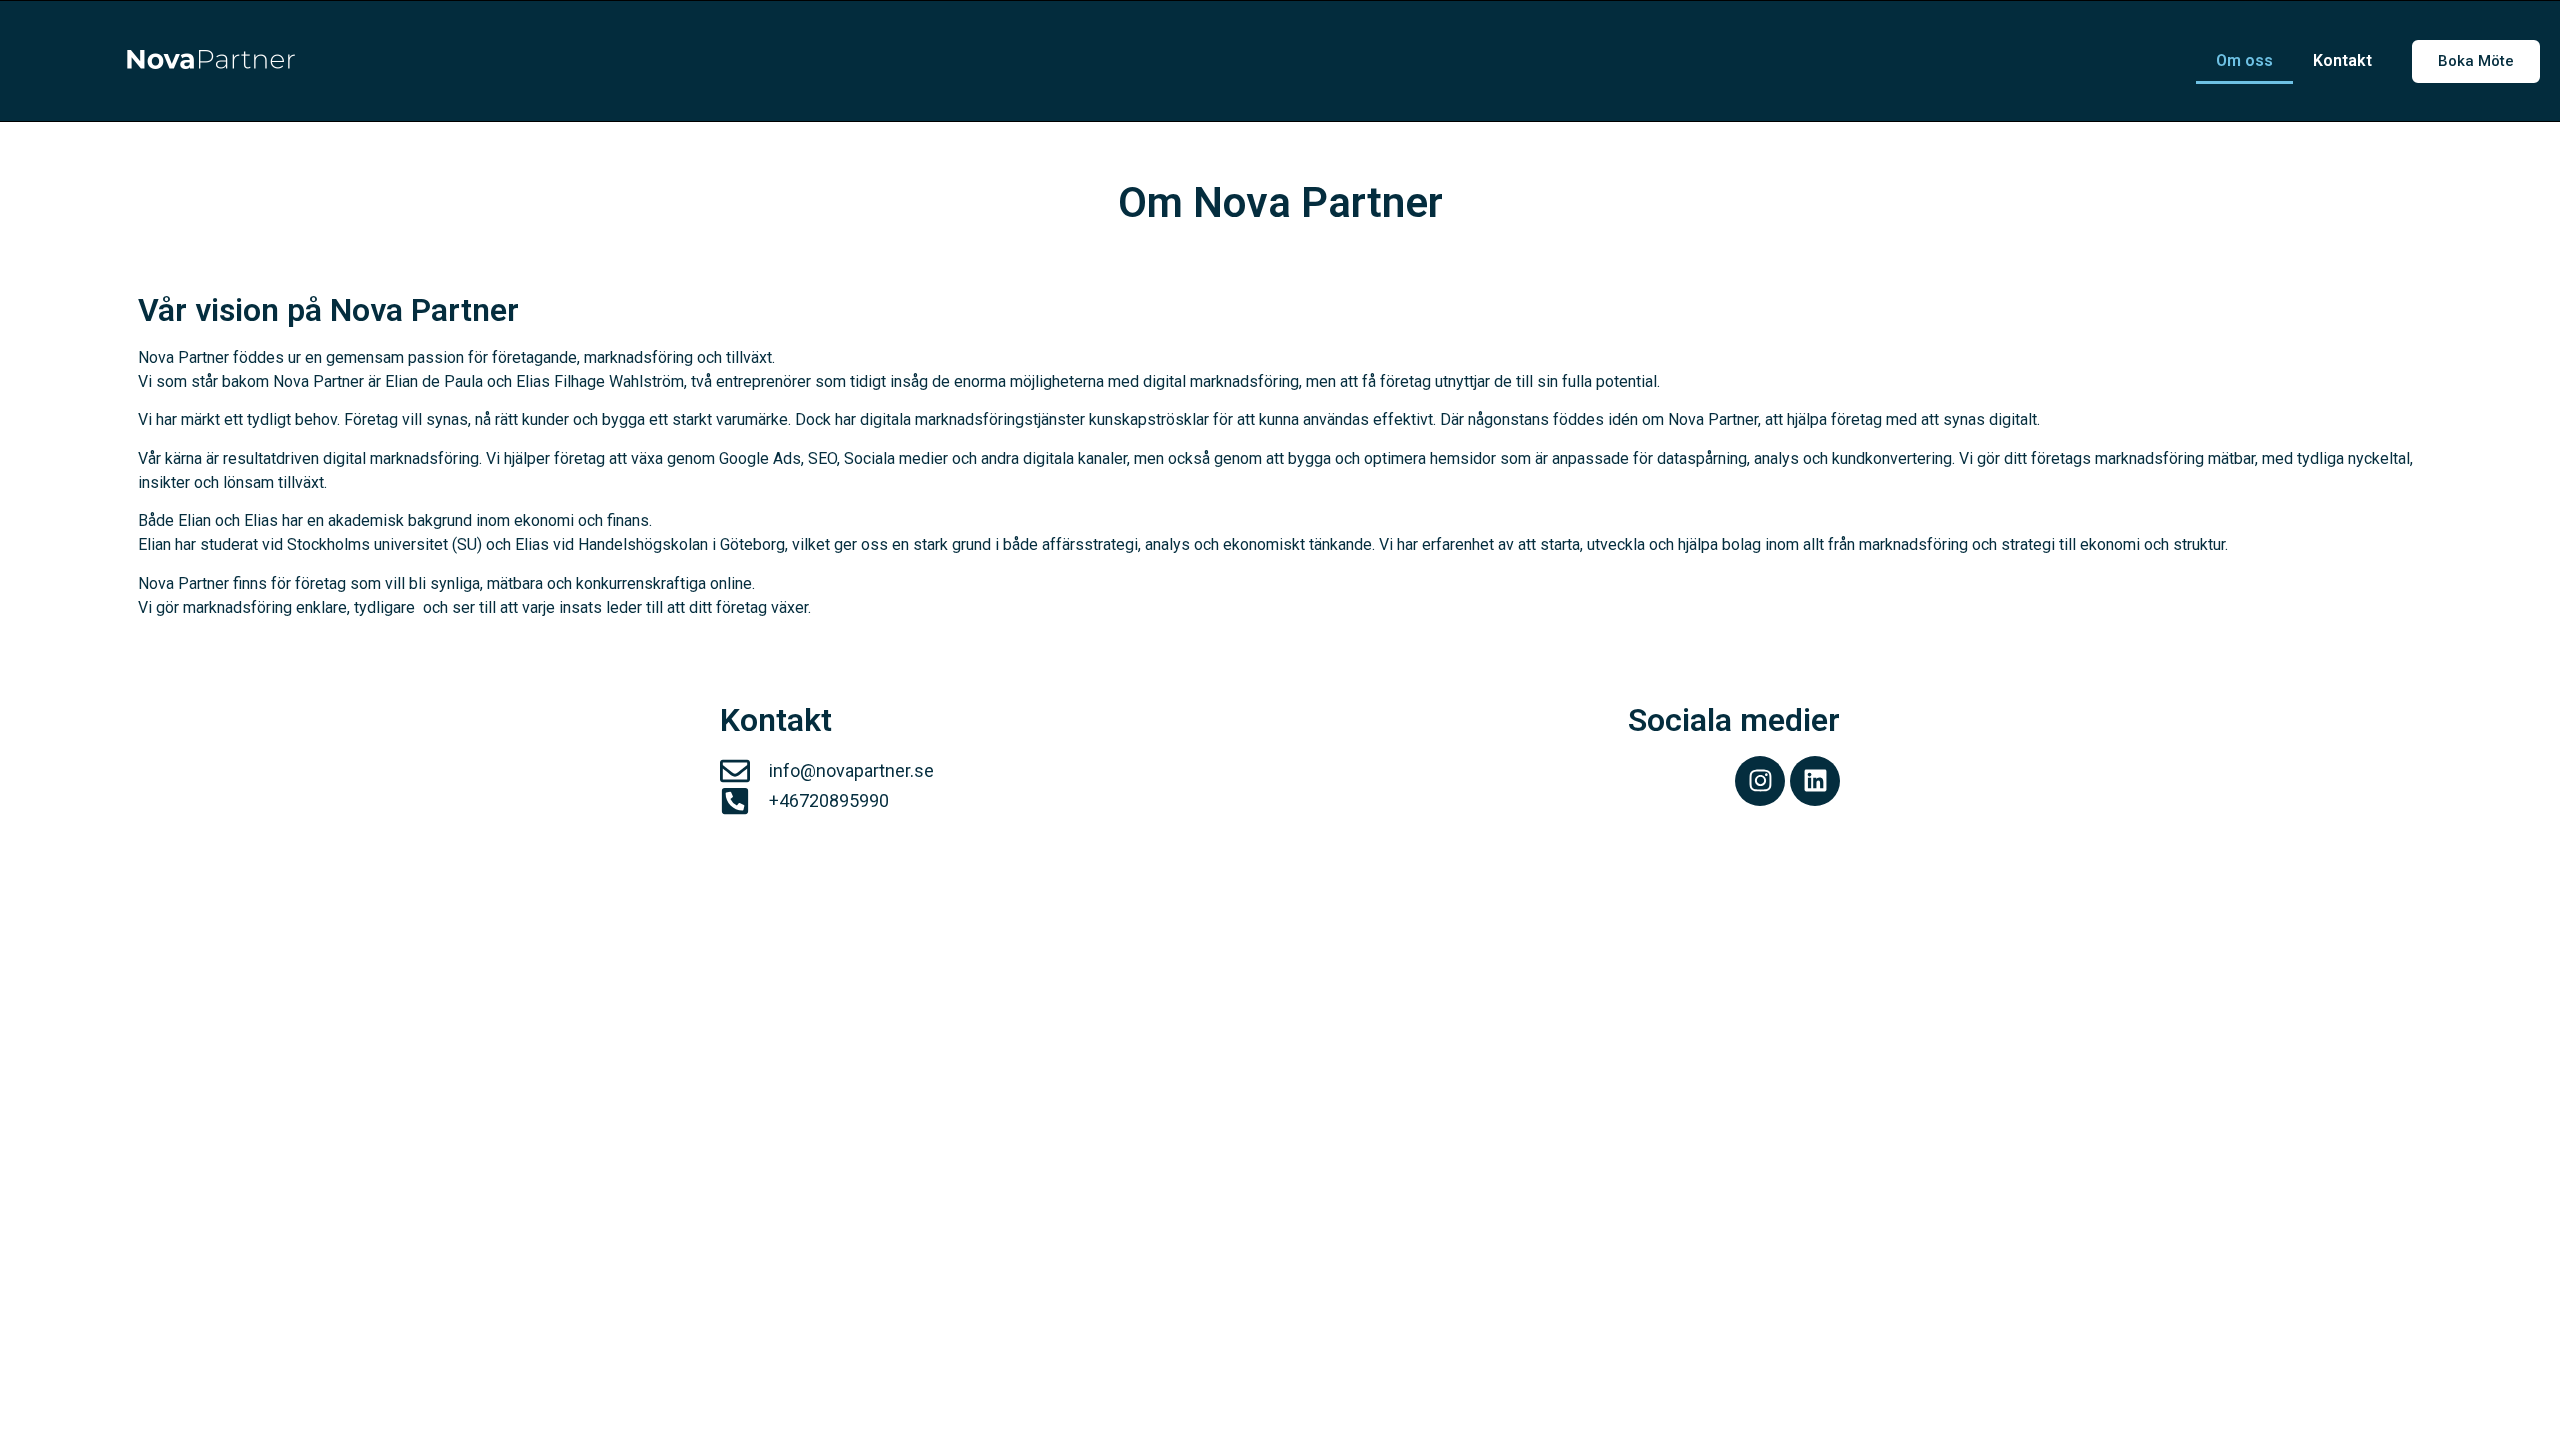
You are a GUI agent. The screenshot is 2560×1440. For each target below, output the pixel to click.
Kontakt (2342, 60)
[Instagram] (1760, 781)
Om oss (2244, 60)
